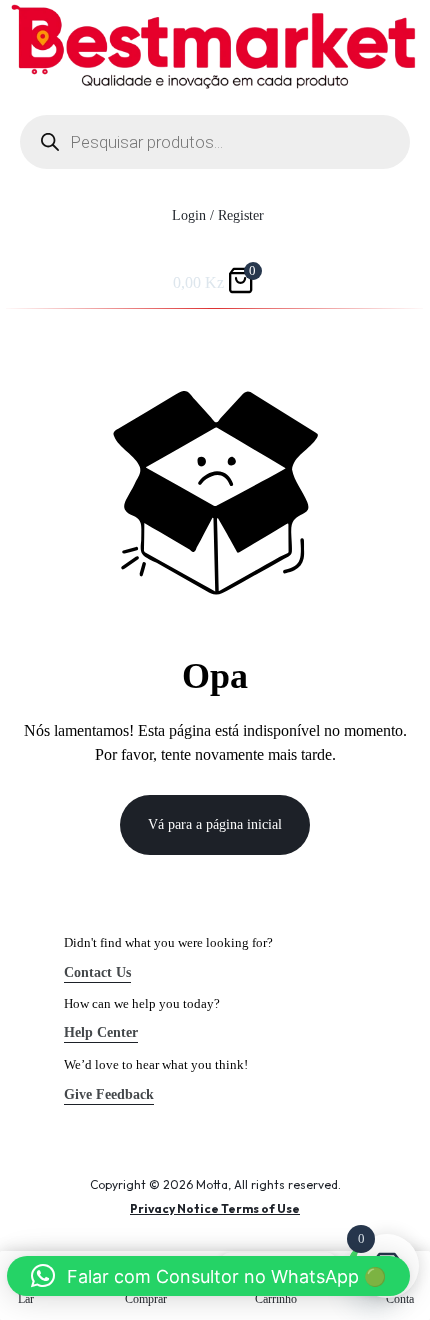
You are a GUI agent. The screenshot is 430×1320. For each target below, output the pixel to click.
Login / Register (218, 215)
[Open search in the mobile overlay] (215, 142)
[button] (208, 1276)
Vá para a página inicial (215, 824)
